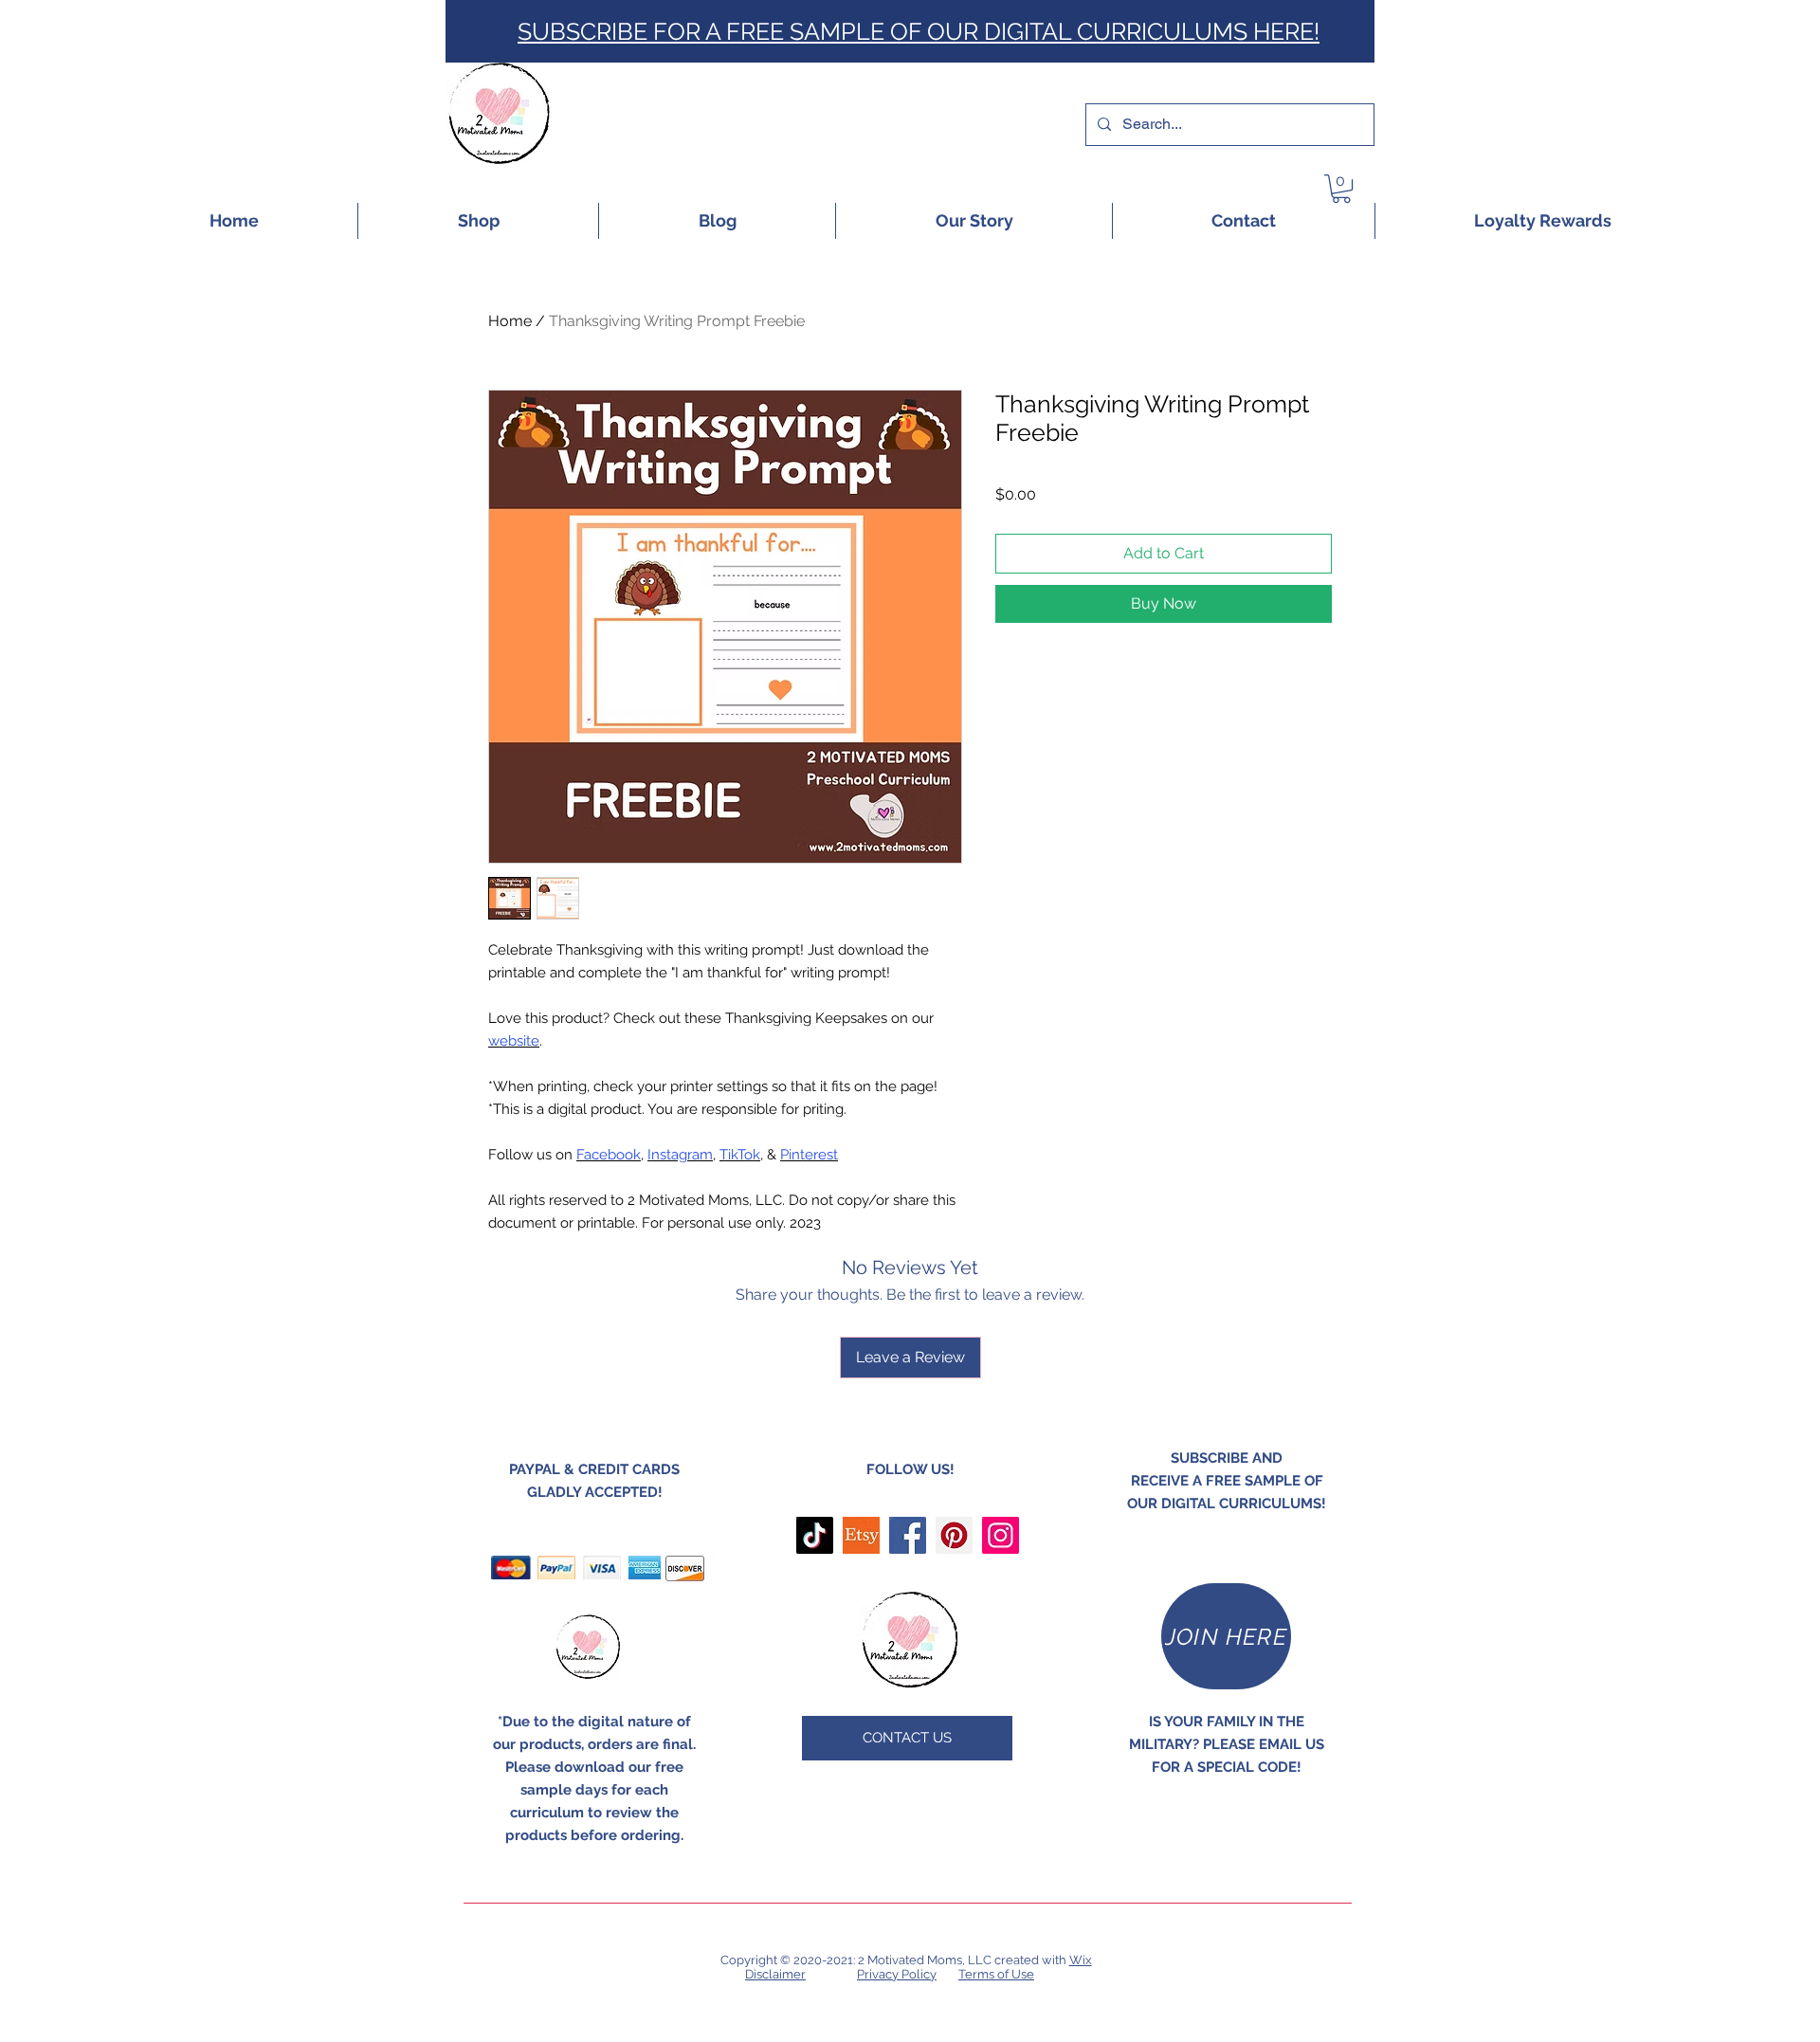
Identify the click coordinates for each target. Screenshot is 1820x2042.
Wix (1081, 1960)
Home (510, 321)
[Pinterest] (954, 1535)
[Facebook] (908, 1535)
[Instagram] (1001, 1535)
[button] (1341, 189)
